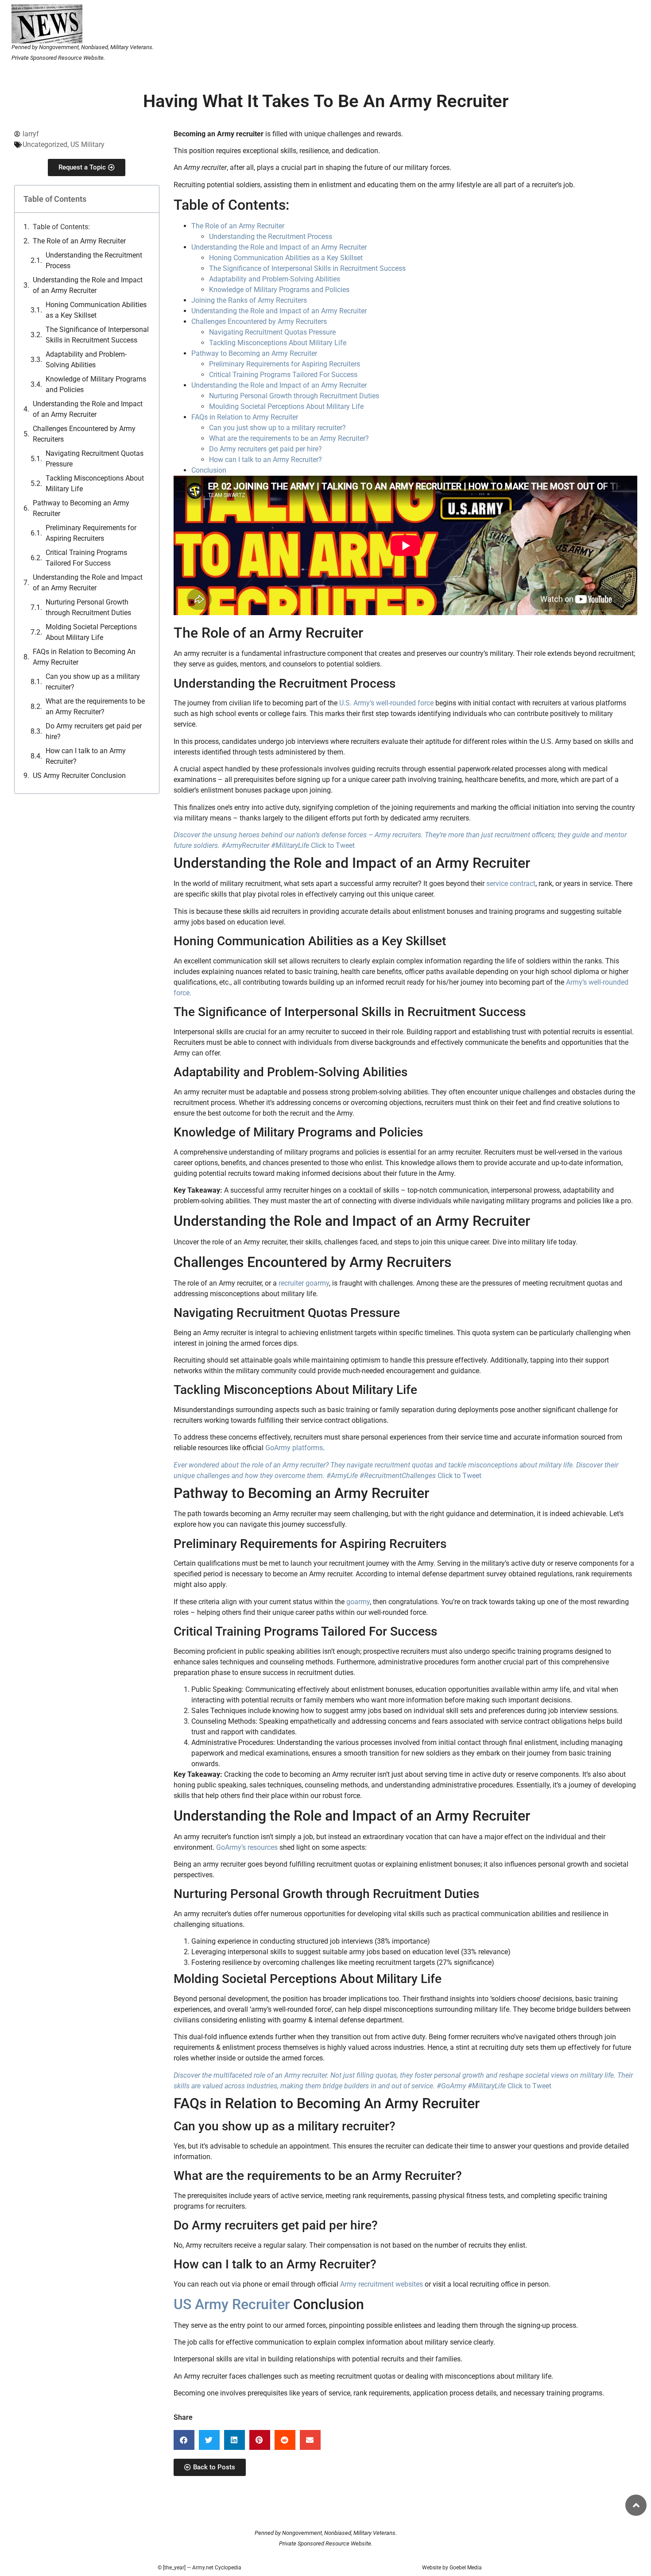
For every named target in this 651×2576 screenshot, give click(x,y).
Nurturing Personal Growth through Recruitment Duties (88, 607)
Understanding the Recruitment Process (94, 260)
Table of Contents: (61, 227)
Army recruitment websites (382, 2284)
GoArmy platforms (294, 1448)
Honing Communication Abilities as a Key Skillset (96, 310)
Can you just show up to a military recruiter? (277, 428)
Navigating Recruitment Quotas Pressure (95, 459)
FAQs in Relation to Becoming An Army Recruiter (84, 657)
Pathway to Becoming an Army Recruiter (81, 508)
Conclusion (209, 470)
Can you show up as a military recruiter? (93, 682)
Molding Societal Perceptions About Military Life (91, 632)
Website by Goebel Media (452, 2568)
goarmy (358, 1602)
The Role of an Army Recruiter (79, 241)
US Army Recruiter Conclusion (79, 776)
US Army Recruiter (232, 2304)
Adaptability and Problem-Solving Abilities (86, 360)
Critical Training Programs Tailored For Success (86, 558)
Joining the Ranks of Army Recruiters (249, 300)
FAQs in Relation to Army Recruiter (245, 417)
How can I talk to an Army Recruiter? (86, 756)
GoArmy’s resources (247, 1847)
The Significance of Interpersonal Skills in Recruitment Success (97, 335)
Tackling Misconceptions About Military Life (95, 483)
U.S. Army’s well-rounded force (386, 703)
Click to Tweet (333, 845)
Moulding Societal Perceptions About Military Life (286, 406)
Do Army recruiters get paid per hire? (94, 731)
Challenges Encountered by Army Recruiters (84, 434)
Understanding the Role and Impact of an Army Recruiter (88, 285)
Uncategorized (45, 144)
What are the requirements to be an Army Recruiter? (95, 707)
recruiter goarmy (304, 1283)
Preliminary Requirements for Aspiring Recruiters (91, 533)
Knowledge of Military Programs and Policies (96, 384)
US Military (87, 144)
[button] (184, 2440)
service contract (511, 884)
